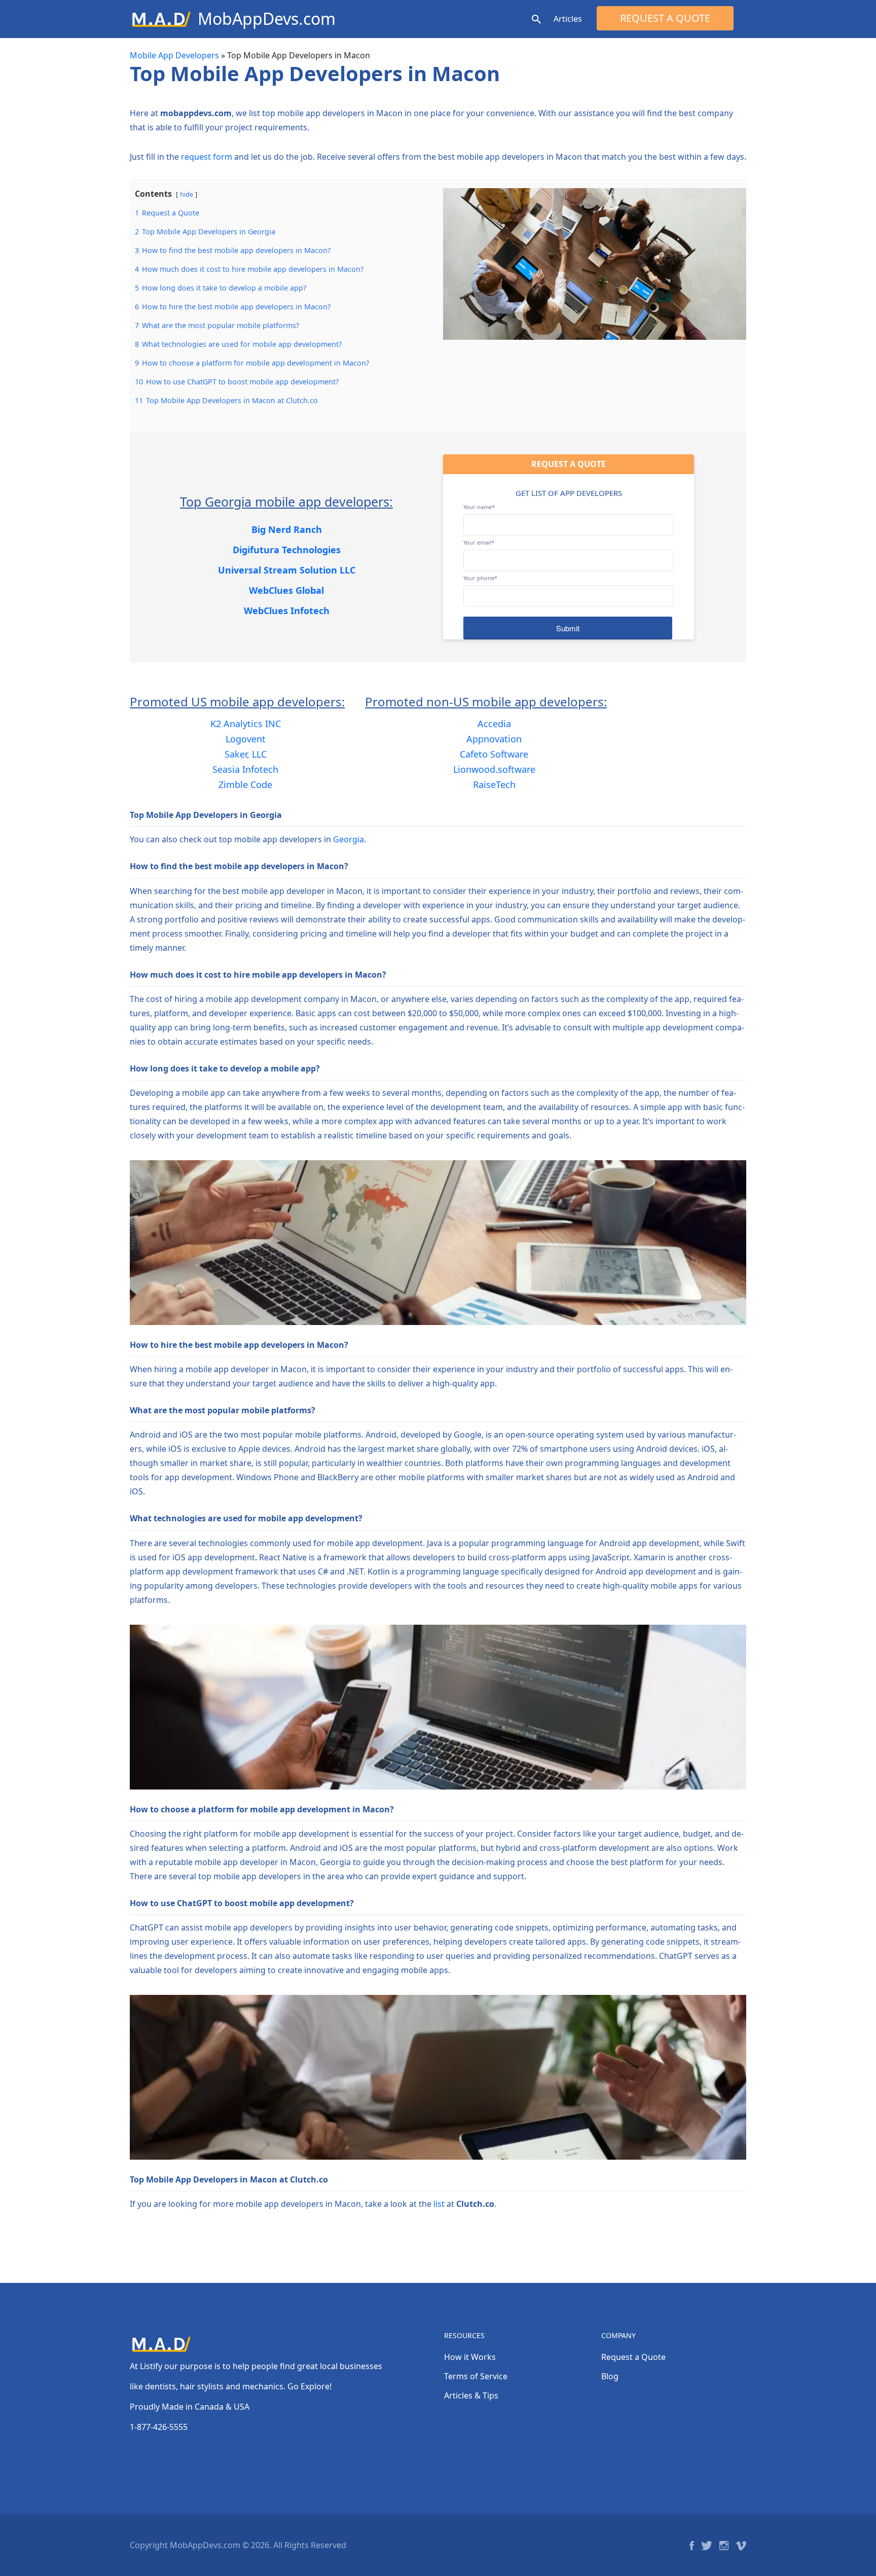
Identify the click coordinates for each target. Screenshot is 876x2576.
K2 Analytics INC (246, 724)
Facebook (692, 2546)
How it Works (470, 2357)
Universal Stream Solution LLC (287, 570)
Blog (610, 2376)
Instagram (724, 2546)
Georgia (349, 839)
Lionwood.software (494, 769)
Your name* (479, 507)
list (439, 2204)
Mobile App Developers (174, 55)
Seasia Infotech (245, 769)
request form (207, 157)
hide (187, 194)
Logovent (246, 739)
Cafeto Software (494, 754)
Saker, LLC (246, 754)
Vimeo (741, 2546)
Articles (568, 19)
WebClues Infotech (287, 611)
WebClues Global (286, 590)
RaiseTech (494, 784)
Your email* (479, 542)
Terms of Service (476, 2376)
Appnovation (494, 739)
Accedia (494, 724)
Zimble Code (245, 784)
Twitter (707, 2546)
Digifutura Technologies (287, 550)
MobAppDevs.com (267, 19)
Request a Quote (665, 18)
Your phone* (480, 578)
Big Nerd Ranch (287, 529)
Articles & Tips (471, 2395)
